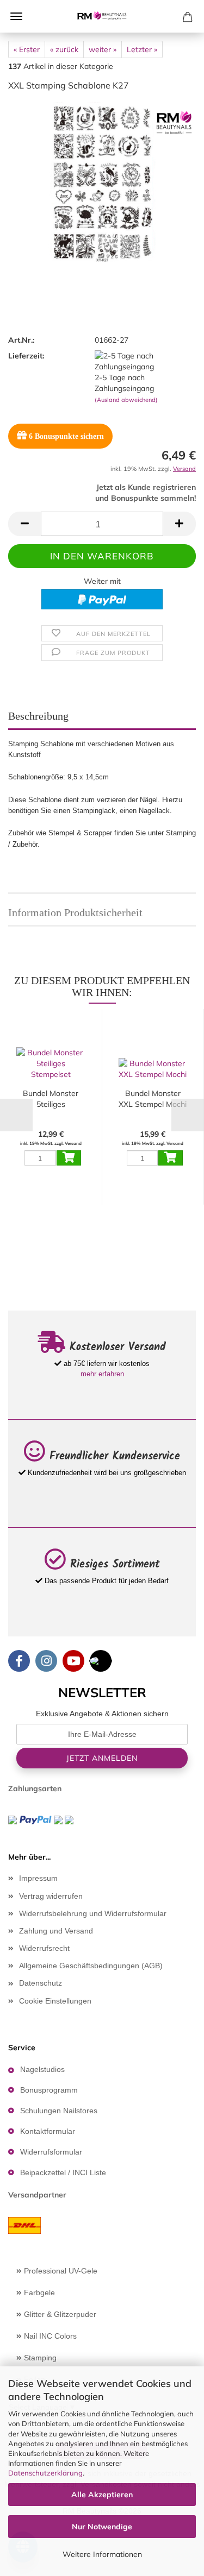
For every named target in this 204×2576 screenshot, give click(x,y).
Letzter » (142, 49)
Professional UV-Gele (60, 2271)
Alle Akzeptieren (102, 2495)
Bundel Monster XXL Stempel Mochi (153, 1099)
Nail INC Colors (49, 2336)
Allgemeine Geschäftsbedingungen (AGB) (91, 1966)
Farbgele (38, 2292)
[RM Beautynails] (102, 16)
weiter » (103, 49)
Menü (16, 16)
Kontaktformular (48, 2131)
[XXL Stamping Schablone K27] (102, 182)
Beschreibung (38, 716)
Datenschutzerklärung (45, 2473)
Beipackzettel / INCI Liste (63, 2172)
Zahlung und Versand (56, 1931)
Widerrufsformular (51, 2152)
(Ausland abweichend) (126, 400)
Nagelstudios (42, 2069)
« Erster (27, 49)
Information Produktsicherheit (75, 912)
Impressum (38, 1878)
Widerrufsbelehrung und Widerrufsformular (93, 1913)
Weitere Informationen (102, 2554)
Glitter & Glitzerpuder (59, 2314)
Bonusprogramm (49, 2090)
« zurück (64, 49)
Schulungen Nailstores (59, 2111)
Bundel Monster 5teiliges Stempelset (51, 1099)
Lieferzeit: (26, 356)
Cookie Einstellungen (55, 2001)
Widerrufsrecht (44, 1948)
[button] (24, 524)
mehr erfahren (102, 1374)
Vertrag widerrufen (51, 1896)
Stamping (39, 2358)
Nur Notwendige (102, 2527)
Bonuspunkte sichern (66, 436)
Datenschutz (41, 1983)
